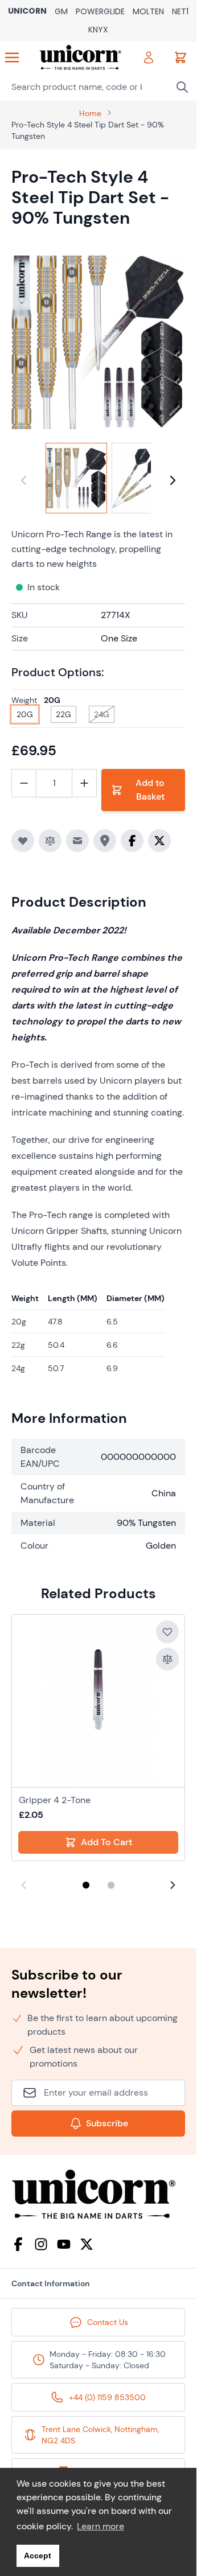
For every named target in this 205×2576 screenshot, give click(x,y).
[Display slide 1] (86, 1885)
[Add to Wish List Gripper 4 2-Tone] (167, 1632)
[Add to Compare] (50, 841)
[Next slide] (173, 1885)
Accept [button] (38, 2556)
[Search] (182, 87)
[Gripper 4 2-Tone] (98, 1701)
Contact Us (108, 2322)
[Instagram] (41, 2244)
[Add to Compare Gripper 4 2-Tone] (167, 1659)
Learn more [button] (101, 2526)
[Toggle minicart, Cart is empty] (181, 57)
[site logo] (98, 2194)
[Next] (173, 480)
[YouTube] (64, 2244)
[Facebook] (18, 2244)
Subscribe (107, 2123)
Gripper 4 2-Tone (55, 1800)
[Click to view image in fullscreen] (98, 342)
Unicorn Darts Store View (27, 12)
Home (90, 113)
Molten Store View (148, 12)
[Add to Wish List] (23, 841)
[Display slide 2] (111, 1885)
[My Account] (149, 57)
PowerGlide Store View (100, 12)
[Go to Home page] (80, 57)
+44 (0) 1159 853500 (107, 2397)
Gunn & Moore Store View (61, 12)
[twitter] (87, 2244)
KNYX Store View (98, 30)
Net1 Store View (180, 12)
